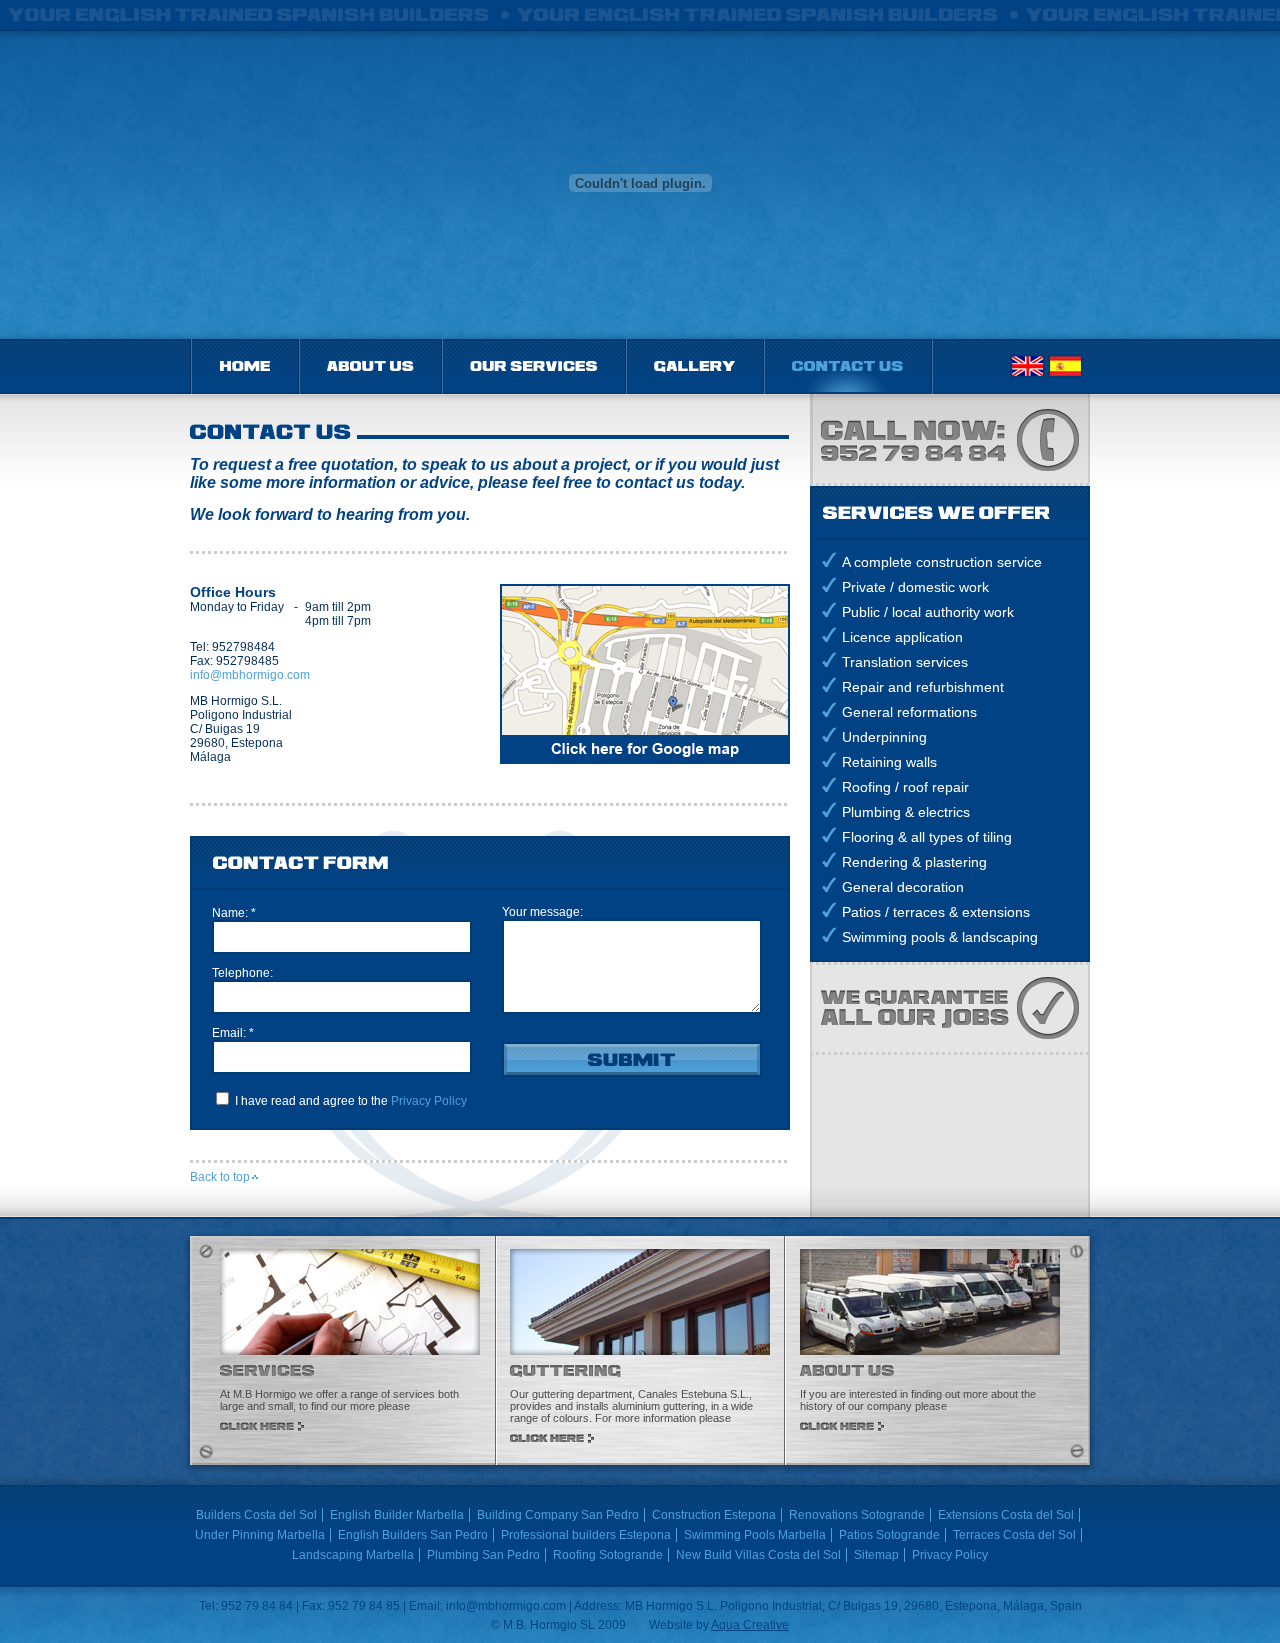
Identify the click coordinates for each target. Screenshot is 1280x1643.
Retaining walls (889, 762)
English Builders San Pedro (413, 1535)
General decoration (903, 887)
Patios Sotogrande (889, 1535)
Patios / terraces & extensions (936, 912)
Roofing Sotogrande (608, 1555)
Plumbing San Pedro (483, 1555)
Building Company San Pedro (558, 1515)
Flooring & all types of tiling (927, 837)
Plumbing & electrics (906, 812)
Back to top (220, 1177)
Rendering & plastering (914, 862)
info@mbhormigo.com (250, 675)
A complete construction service (942, 562)
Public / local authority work (928, 612)
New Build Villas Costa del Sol (758, 1555)
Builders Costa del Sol (256, 1515)
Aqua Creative (750, 1625)
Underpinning (884, 737)
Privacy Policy (429, 1101)
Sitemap (876, 1555)
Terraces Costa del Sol (1014, 1535)
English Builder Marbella (397, 1515)
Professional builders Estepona (586, 1535)
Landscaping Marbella (353, 1555)
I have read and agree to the (349, 1101)
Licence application (902, 637)
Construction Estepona (714, 1515)
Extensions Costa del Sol (1006, 1515)
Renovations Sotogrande (857, 1515)
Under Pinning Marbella (260, 1535)
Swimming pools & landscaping (940, 937)
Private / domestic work (915, 587)
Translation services (905, 662)
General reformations (909, 712)
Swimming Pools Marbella (755, 1535)
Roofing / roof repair (905, 787)
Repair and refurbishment (923, 687)
